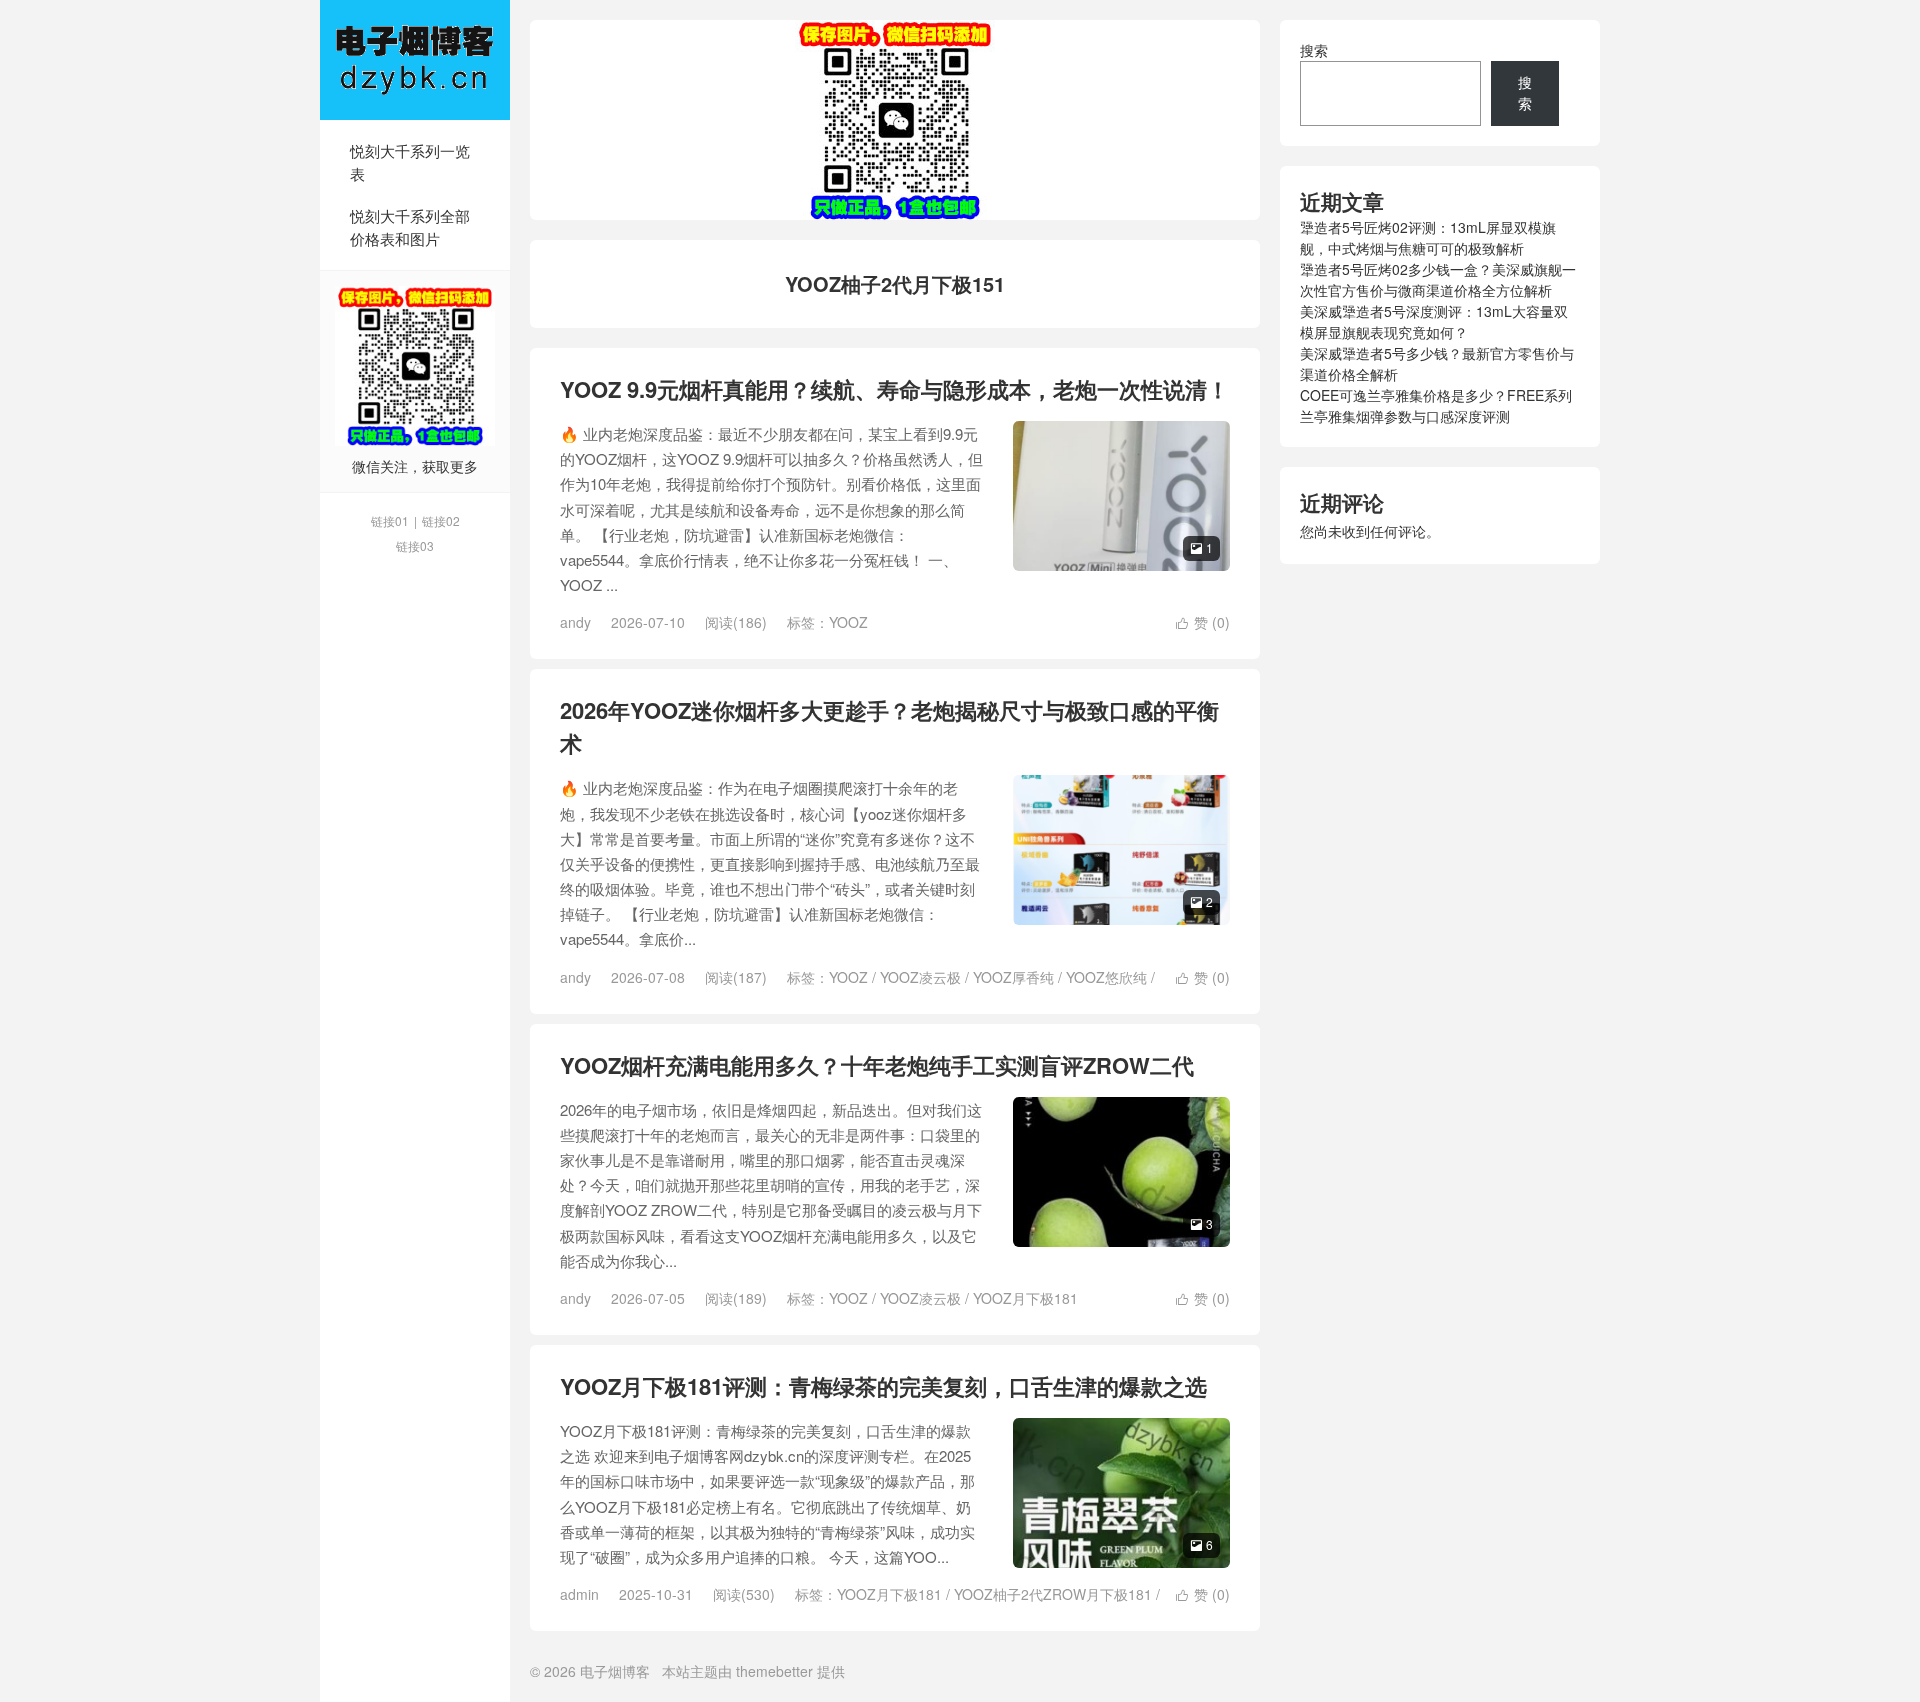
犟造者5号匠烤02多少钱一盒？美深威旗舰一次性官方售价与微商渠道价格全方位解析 (1438, 279)
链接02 (441, 520)
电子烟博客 (415, 60)
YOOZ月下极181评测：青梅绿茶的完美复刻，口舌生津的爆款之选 (883, 1386)
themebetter (774, 1671)
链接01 (390, 520)
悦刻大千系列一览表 (410, 162)
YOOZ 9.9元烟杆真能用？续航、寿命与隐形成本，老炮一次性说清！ (894, 389)
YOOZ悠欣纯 (1106, 977)
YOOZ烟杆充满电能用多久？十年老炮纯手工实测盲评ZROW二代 (877, 1065)
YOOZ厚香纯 (1013, 977)
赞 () (1203, 622)
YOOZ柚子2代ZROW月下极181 (1053, 1594)
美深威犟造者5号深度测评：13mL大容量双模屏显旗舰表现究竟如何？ (1434, 321)
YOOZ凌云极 (920, 977)
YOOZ (848, 622)
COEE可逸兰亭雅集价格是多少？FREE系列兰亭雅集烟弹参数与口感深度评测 (1436, 405)
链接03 (415, 545)
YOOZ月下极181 (1025, 1298)
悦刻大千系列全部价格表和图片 (410, 227)
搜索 (1314, 50)
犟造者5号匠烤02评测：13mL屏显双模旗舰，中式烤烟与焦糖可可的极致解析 (1428, 237)
